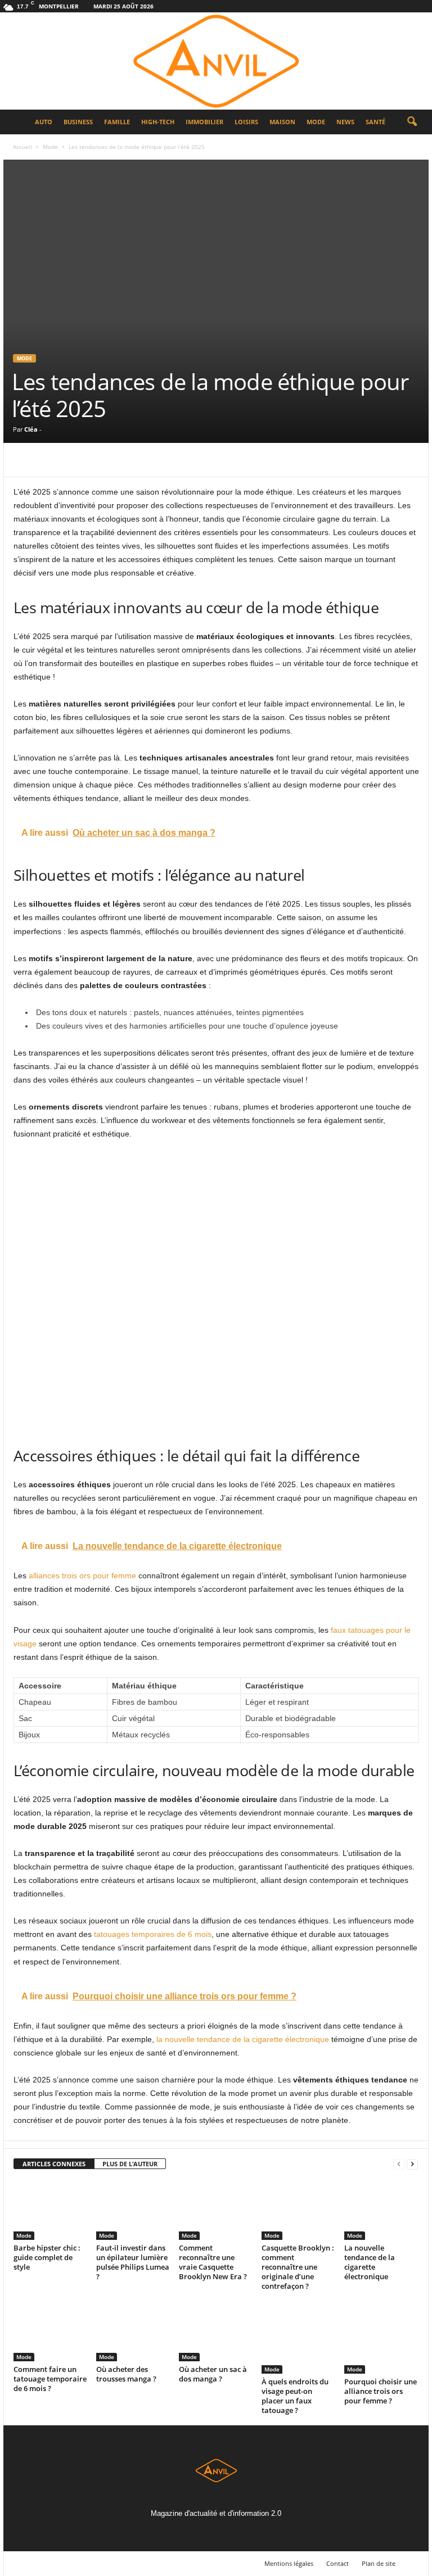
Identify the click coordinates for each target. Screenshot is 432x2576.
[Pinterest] (76, 460)
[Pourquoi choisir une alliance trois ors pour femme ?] (381, 2337)
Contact (337, 2563)
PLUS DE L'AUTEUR (130, 2164)
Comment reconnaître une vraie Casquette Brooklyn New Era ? (213, 2262)
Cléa (31, 429)
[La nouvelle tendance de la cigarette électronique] (381, 2210)
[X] (51, 460)
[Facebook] (25, 460)
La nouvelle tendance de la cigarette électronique (370, 2262)
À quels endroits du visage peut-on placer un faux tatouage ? (295, 2396)
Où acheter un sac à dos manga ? (213, 2374)
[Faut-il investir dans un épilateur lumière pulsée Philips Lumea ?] (133, 2210)
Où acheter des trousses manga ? (126, 2374)
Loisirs (246, 122)
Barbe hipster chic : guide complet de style (47, 2257)
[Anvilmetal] (216, 61)
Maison (282, 122)
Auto (44, 122)
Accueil (22, 147)
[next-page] (412, 2164)
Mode (316, 122)
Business (78, 122)
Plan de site (379, 2563)
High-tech (158, 122)
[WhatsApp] (102, 460)
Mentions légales (289, 2563)
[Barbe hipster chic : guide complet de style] (50, 2210)
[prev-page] (399, 2164)
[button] (412, 122)
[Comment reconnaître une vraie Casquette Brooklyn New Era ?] (215, 2210)
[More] (129, 460)
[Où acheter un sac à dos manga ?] (215, 2331)
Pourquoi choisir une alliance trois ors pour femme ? (381, 2391)
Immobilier (204, 122)
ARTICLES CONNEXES (54, 2164)
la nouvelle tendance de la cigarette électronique (243, 2039)
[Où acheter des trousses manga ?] (133, 2331)
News (345, 122)
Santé (375, 122)
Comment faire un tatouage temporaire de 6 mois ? (50, 2379)
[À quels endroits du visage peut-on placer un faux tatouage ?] (298, 2337)
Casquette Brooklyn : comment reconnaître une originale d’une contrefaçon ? (298, 2267)
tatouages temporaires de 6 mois (153, 1934)
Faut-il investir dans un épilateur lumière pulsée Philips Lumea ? (133, 2262)
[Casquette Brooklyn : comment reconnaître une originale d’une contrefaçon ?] (298, 2210)
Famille (117, 122)
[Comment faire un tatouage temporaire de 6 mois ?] (50, 2331)
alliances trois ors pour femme (82, 1576)
